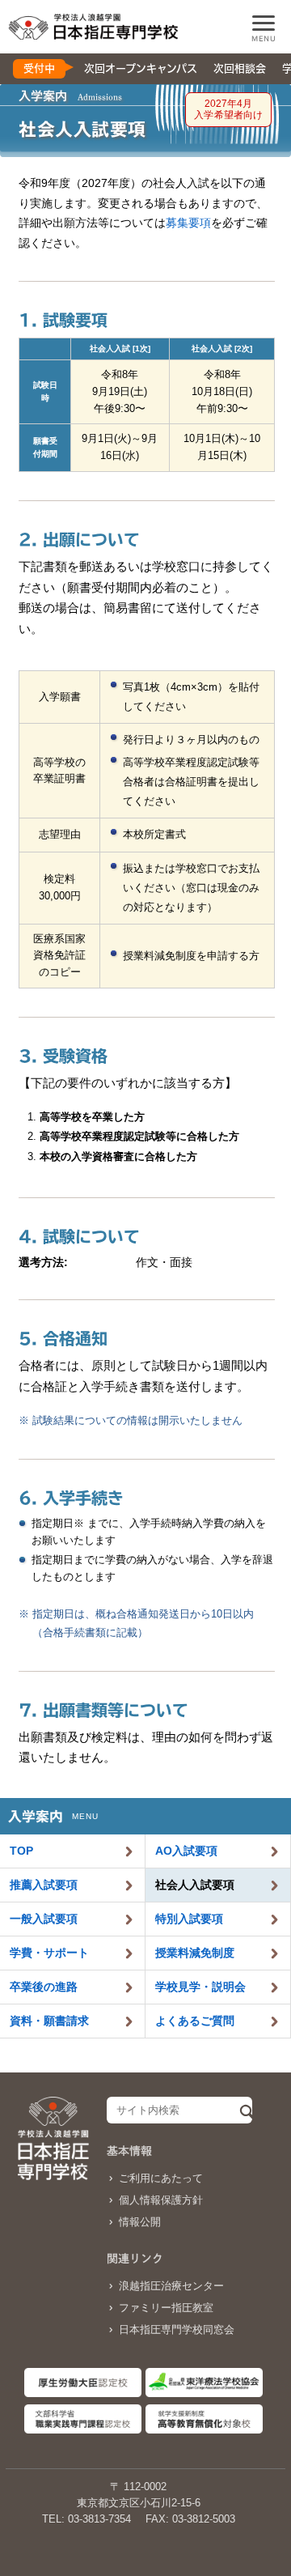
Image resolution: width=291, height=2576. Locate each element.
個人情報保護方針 (161, 2200)
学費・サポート (49, 1953)
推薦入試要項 (44, 1885)
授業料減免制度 (195, 1953)
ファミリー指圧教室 (166, 2308)
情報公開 (140, 2222)
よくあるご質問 (195, 2021)
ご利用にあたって (161, 2178)
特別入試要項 (189, 1919)
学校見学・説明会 (200, 1987)
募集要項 (188, 223)
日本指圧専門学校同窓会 (177, 2329)
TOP (21, 1851)
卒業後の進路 (44, 1987)
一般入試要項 (44, 1919)
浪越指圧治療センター (171, 2286)
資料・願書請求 (49, 2021)
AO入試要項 (186, 1851)
